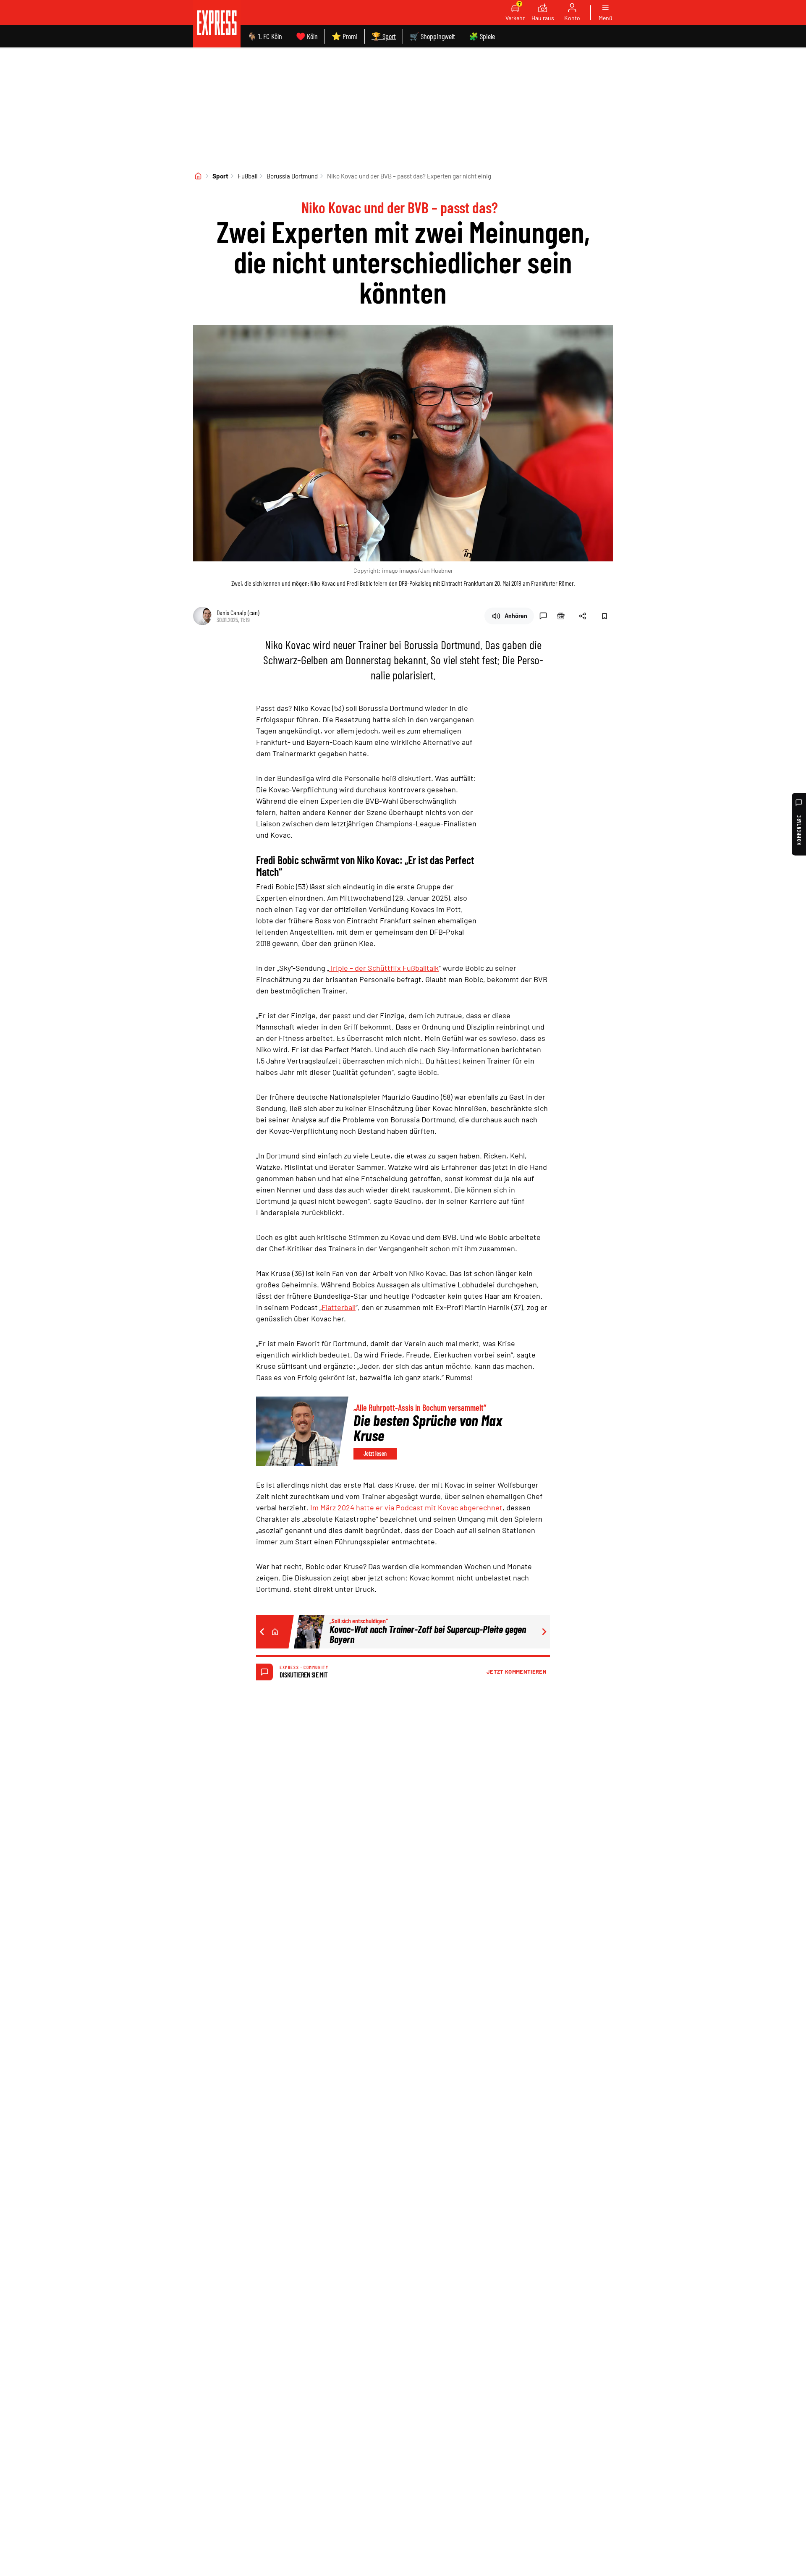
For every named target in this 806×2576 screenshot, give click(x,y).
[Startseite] (198, 176)
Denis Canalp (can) (238, 612)
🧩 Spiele (482, 36)
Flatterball (339, 1307)
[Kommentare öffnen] (543, 616)
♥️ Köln (307, 36)
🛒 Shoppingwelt (432, 36)
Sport (220, 176)
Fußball (247, 176)
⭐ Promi (345, 36)
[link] (217, 24)
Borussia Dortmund (292, 176)
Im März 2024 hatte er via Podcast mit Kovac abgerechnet (406, 1507)
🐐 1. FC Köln (265, 36)
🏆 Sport (384, 36)
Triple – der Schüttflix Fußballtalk (384, 968)
